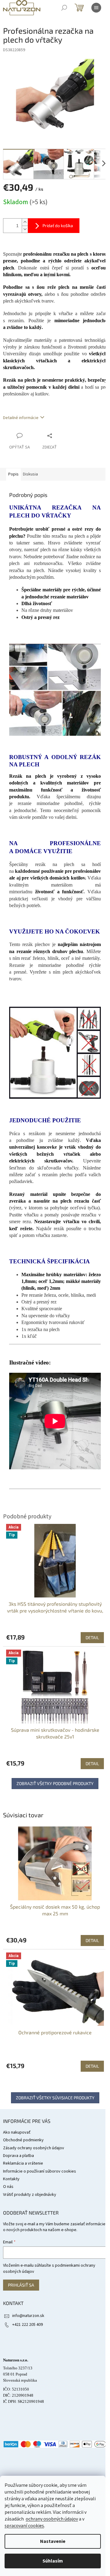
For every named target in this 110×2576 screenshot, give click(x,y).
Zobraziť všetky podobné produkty (55, 1783)
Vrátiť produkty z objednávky (30, 2195)
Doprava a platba (18, 2156)
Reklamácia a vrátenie (23, 2163)
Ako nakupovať (17, 2132)
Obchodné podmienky (23, 2140)
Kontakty (11, 2179)
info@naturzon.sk (28, 2316)
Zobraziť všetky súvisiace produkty (55, 2098)
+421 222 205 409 (28, 2325)
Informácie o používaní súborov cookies (40, 2171)
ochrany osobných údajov (52, 2519)
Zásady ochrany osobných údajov (34, 2148)
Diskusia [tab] (30, 474)
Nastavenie (53, 2541)
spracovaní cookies (24, 2526)
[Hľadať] (64, 8)
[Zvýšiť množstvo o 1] (25, 222)
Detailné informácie (21, 418)
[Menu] (96, 8)
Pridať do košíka (58, 225)
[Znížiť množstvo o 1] (25, 229)
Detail (92, 1940)
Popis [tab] (13, 474)
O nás (8, 2187)
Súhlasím (53, 2561)
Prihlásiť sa (21, 2285)
